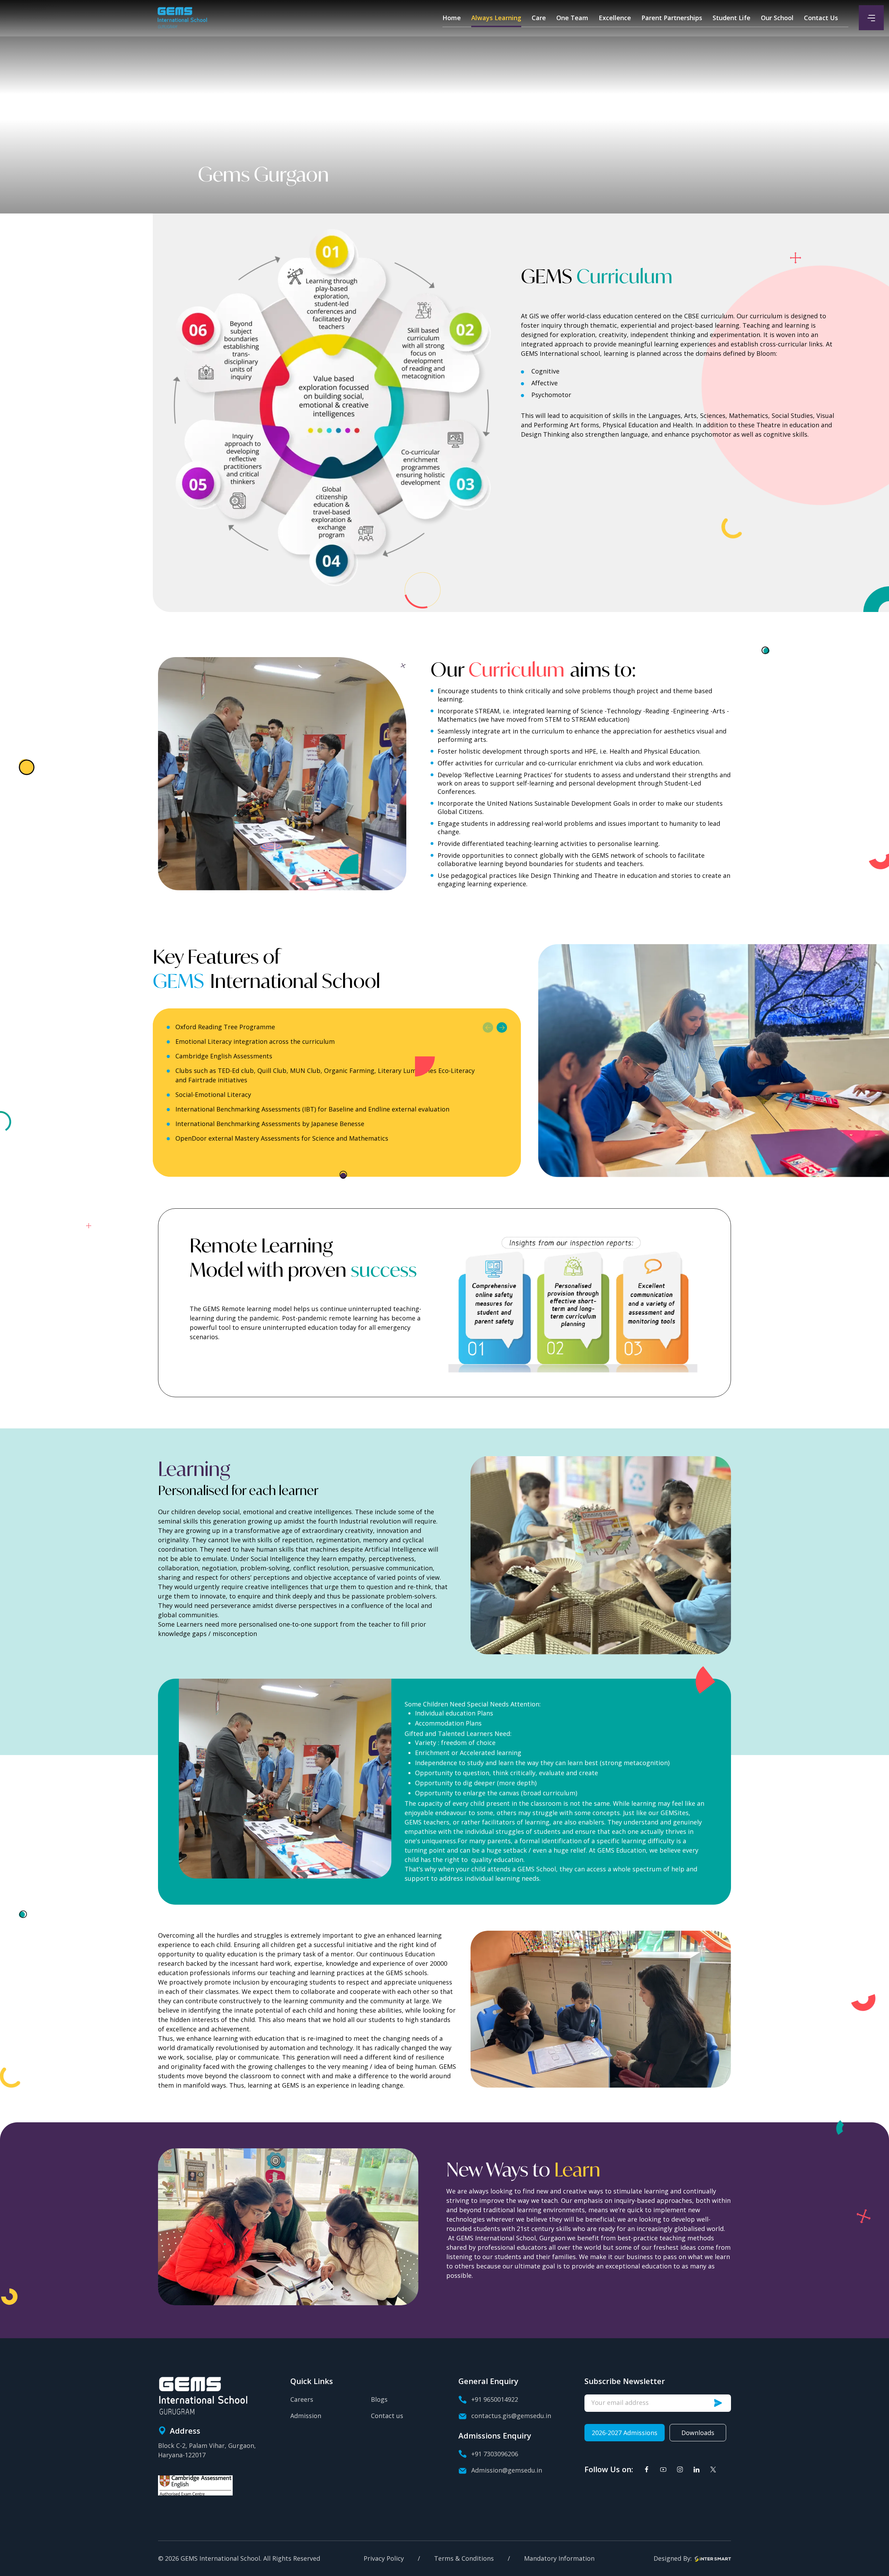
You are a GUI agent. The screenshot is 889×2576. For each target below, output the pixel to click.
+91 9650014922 (495, 2399)
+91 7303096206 (495, 2454)
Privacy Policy (384, 2559)
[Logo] (182, 18)
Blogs (379, 2399)
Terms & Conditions (464, 2559)
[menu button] (871, 18)
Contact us (387, 2416)
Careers (302, 2399)
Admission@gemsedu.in (507, 2470)
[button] (488, 1027)
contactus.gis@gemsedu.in (511, 2416)
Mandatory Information (559, 2559)
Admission (306, 2416)
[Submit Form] (722, 2403)
